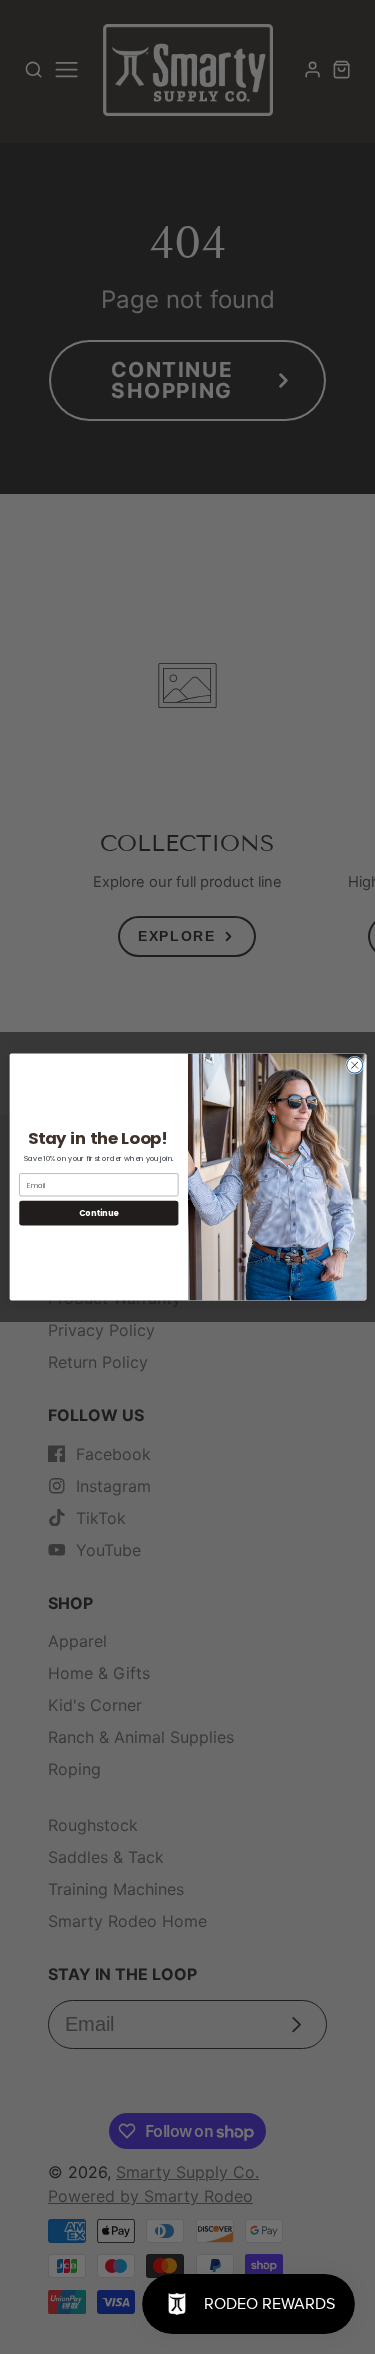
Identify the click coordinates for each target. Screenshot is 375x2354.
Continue (98, 1212)
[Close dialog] (354, 1065)
